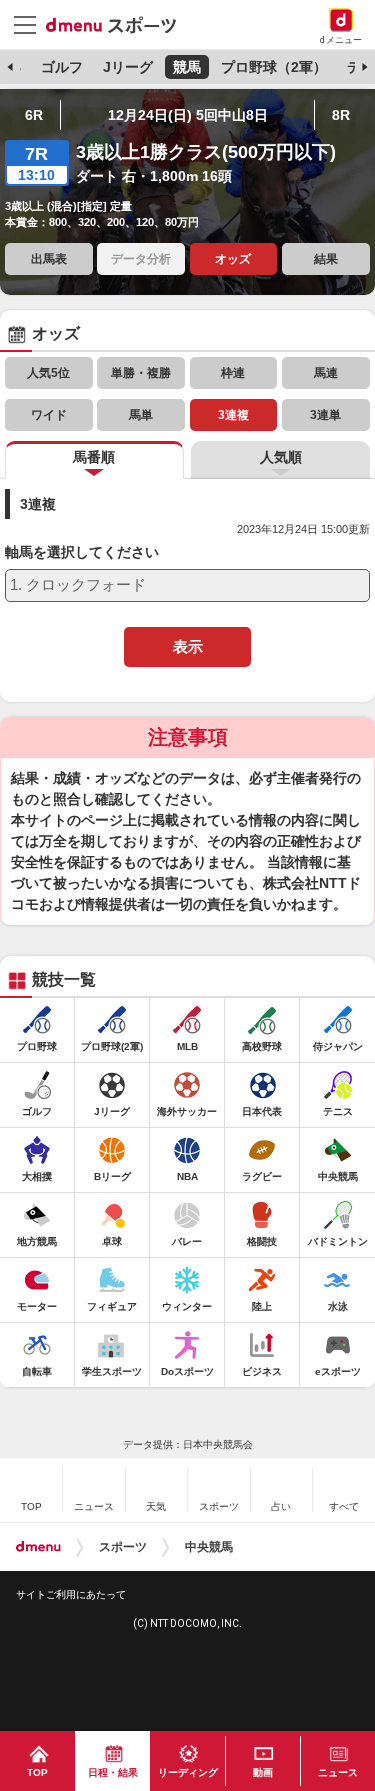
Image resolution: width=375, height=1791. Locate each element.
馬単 (141, 415)
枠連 (233, 373)
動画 (263, 1772)
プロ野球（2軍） (274, 67)
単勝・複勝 (141, 373)
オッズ (233, 259)
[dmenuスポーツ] (118, 24)
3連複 (233, 415)
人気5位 (48, 373)
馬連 (326, 373)
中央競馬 (209, 1547)
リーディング (188, 1772)
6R (34, 115)
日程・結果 (113, 1772)
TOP (37, 1772)
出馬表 (49, 259)
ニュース (338, 1772)
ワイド (49, 415)
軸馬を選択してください (82, 552)
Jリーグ (128, 67)
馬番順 (94, 457)
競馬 (187, 67)
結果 (326, 259)
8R (341, 115)
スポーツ (123, 1547)
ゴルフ (62, 67)
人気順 (281, 457)
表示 (188, 646)
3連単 (325, 415)
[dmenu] (38, 1547)
